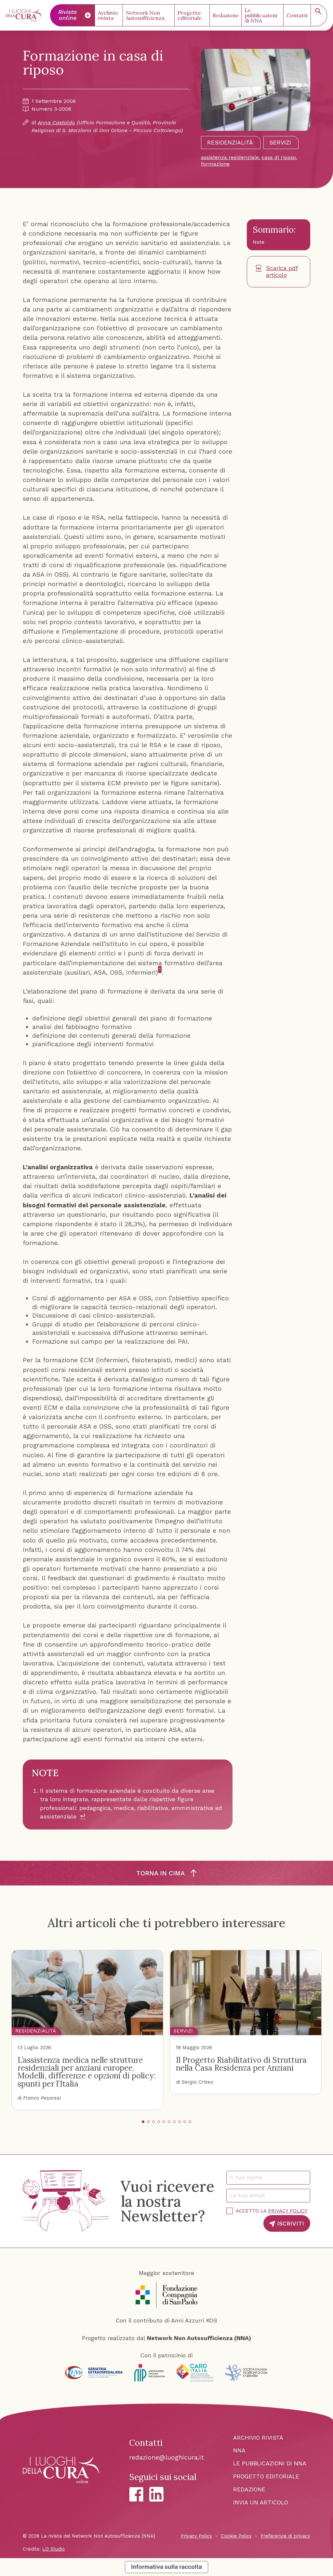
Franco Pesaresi (42, 2098)
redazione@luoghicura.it (166, 2457)
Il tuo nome (249, 2177)
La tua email (250, 2195)
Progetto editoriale (190, 15)
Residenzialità (230, 143)
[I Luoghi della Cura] (24, 15)
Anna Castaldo (56, 123)
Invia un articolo (261, 2502)
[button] (143, 2122)
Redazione (226, 15)
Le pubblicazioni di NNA (261, 15)
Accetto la (272, 2211)
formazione (215, 164)
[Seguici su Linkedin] (156, 2494)
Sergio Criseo (197, 2082)
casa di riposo (279, 157)
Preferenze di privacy (285, 2536)
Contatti (297, 15)
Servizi (280, 143)
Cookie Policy (236, 2536)
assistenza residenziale (230, 157)
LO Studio (53, 2549)
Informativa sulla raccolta (166, 2567)
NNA (239, 2450)
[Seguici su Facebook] (136, 2494)
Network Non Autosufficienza (145, 15)
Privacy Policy (288, 2211)
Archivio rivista (108, 15)
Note (259, 242)
